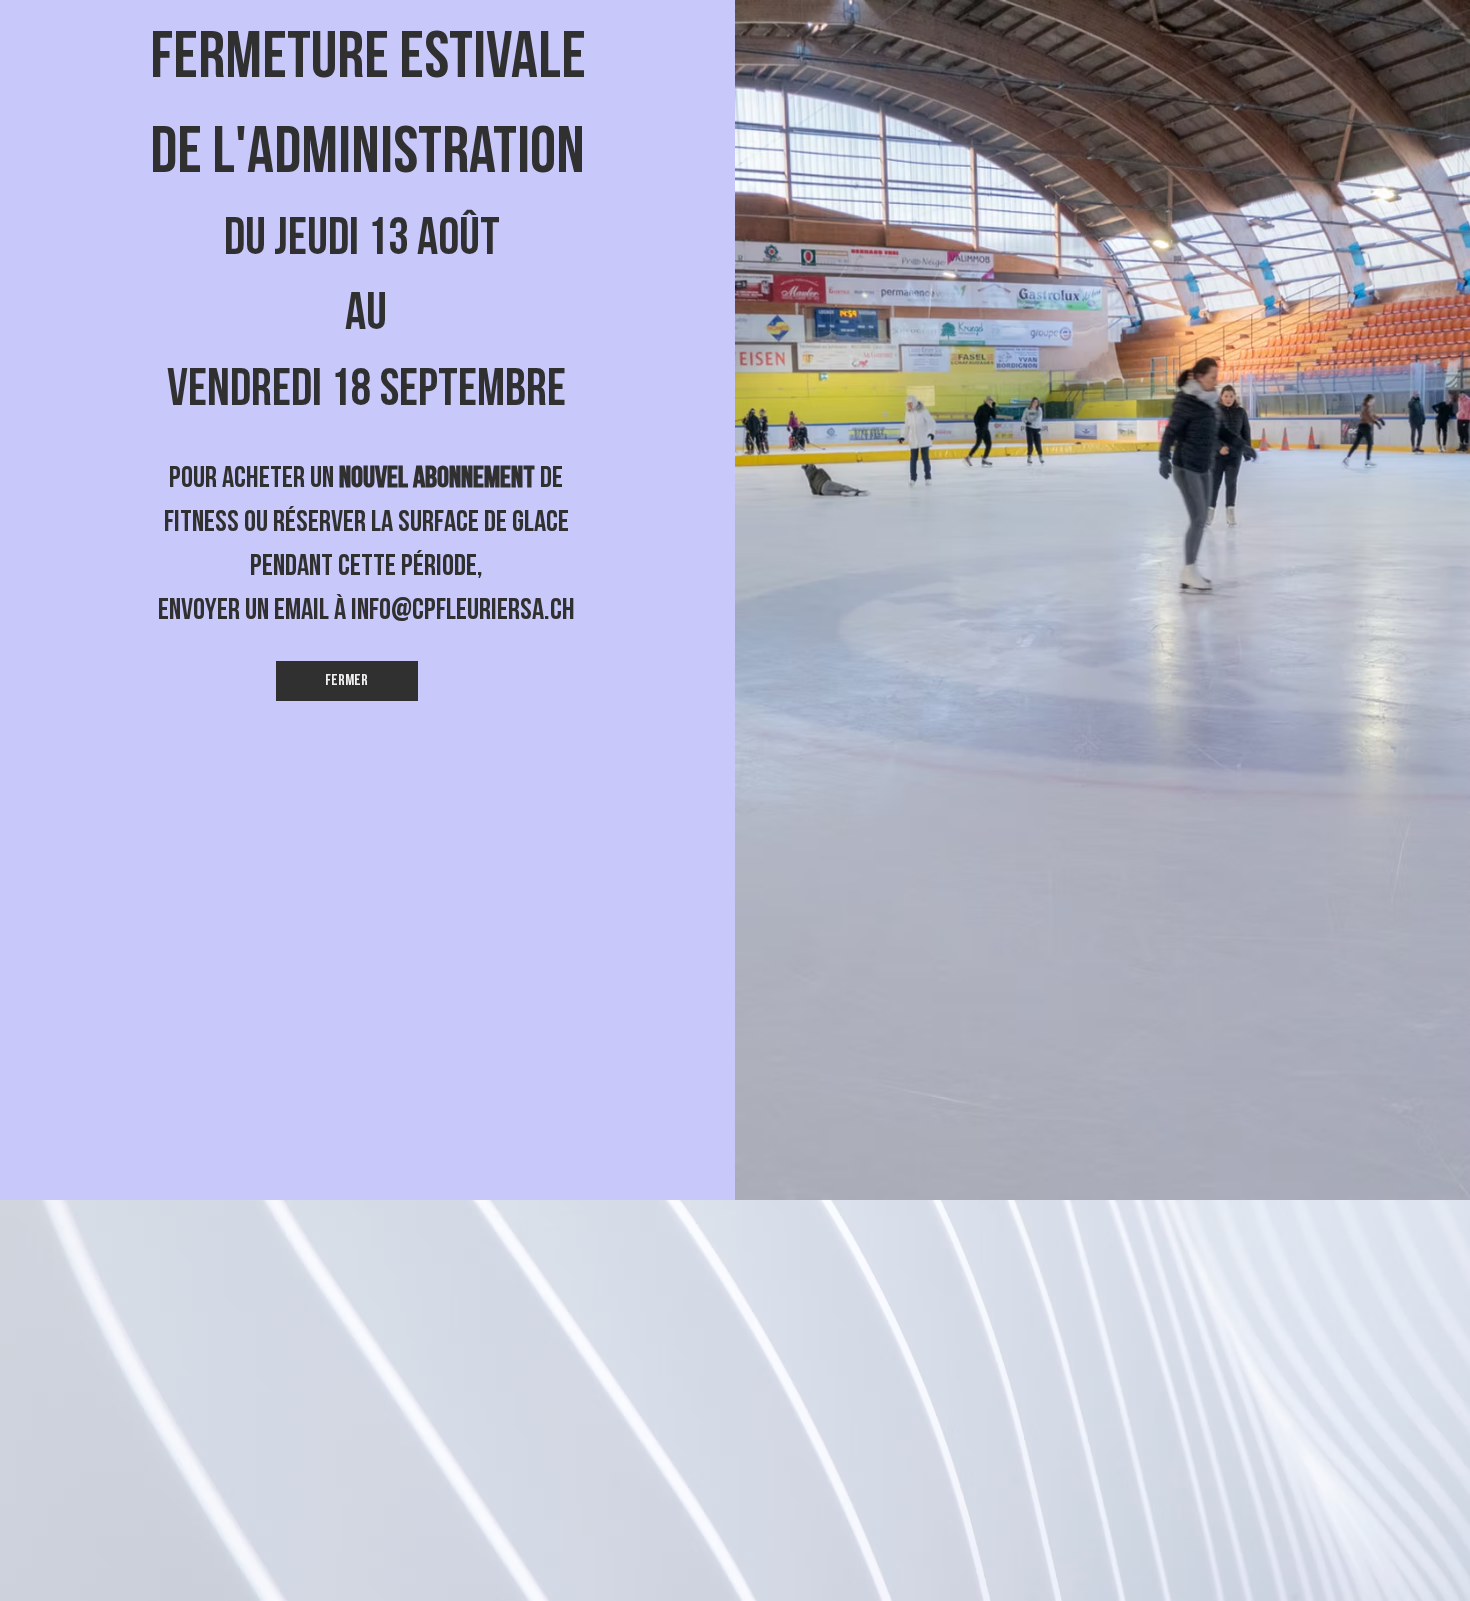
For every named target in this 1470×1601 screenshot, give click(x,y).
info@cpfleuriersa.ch (463, 610)
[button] (347, 681)
